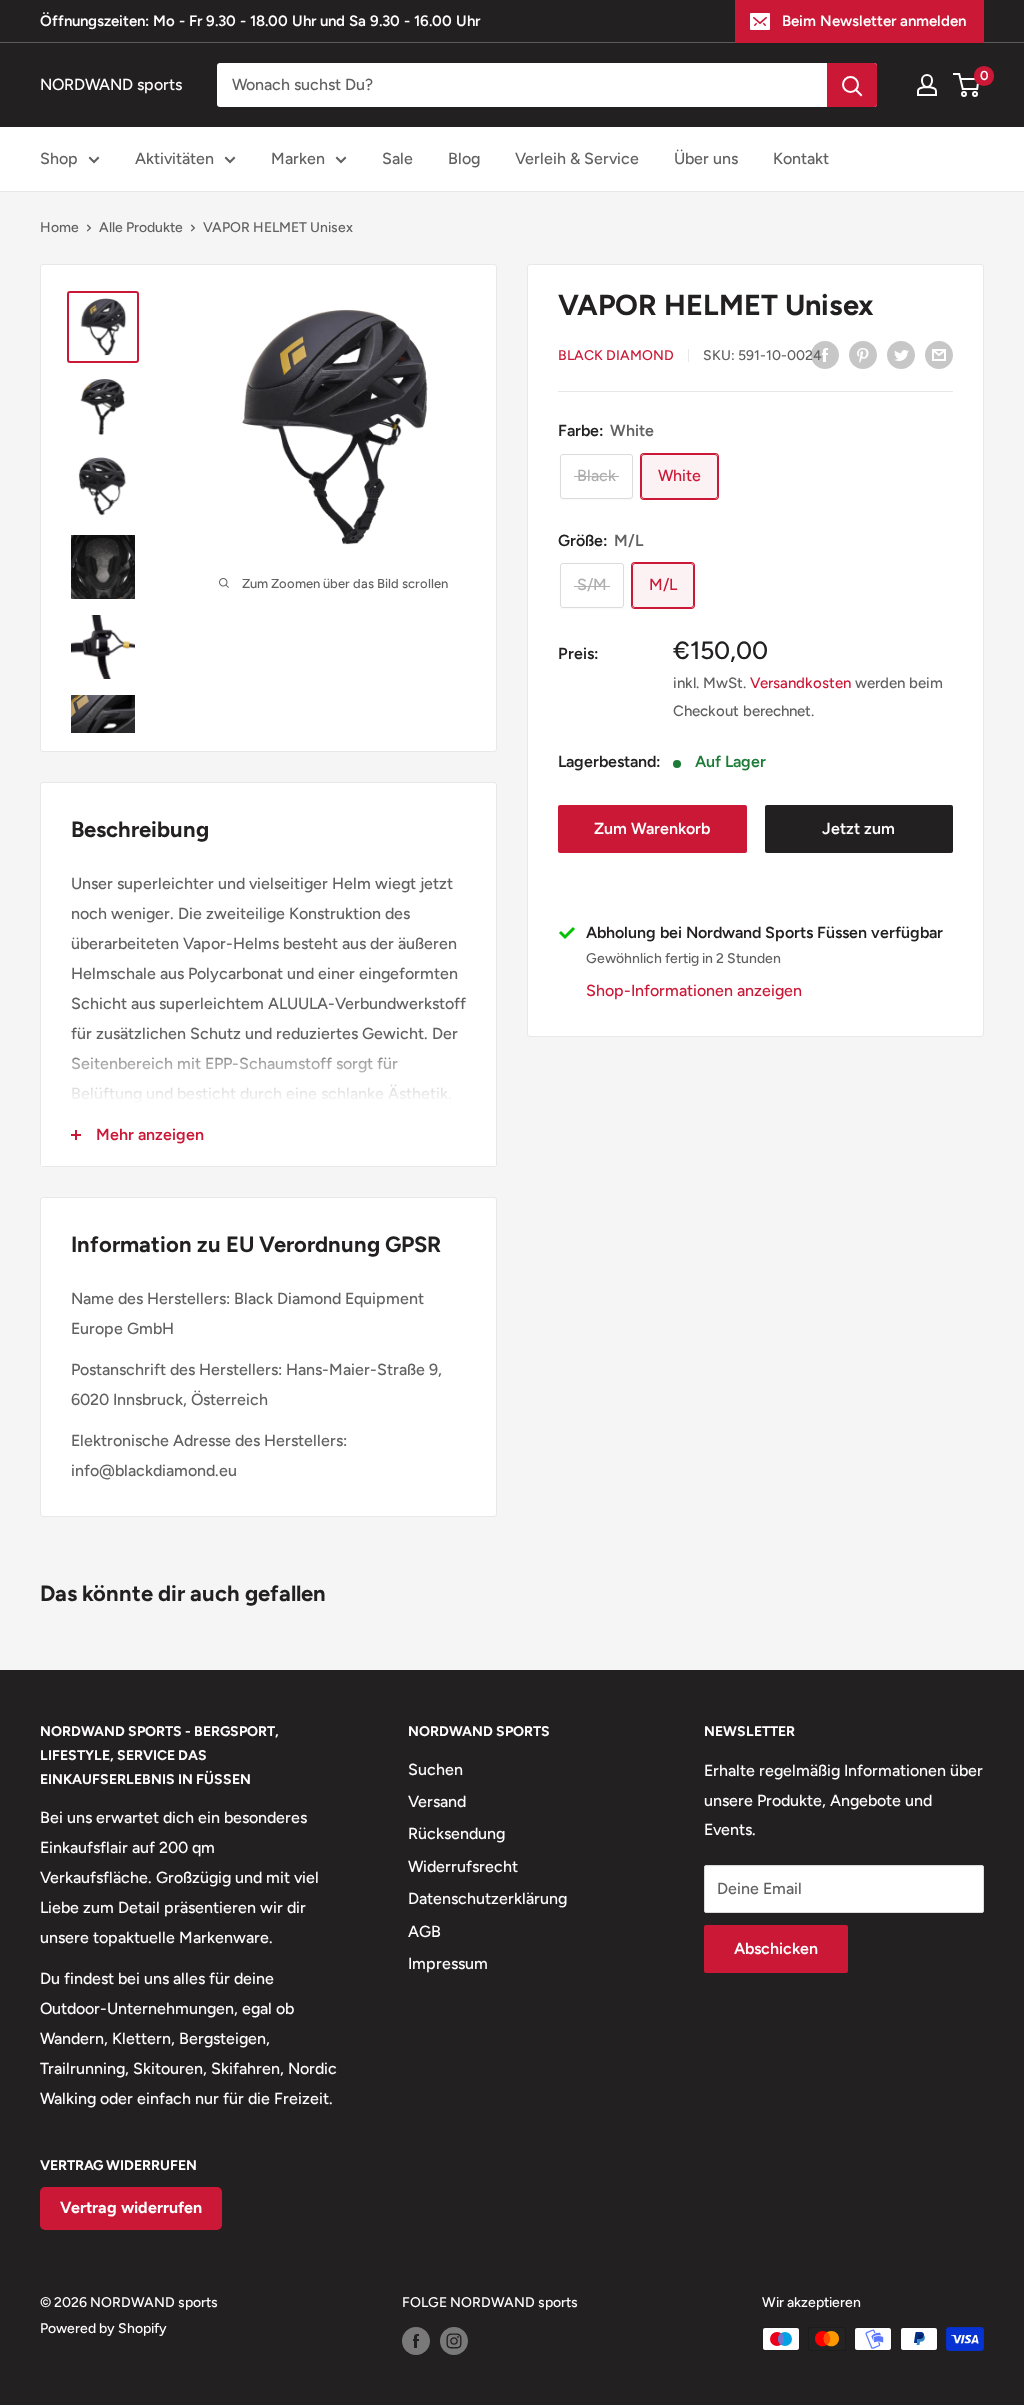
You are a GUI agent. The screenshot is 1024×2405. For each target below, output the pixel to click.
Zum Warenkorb (652, 828)
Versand (437, 1801)
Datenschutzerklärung (487, 1898)
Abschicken (776, 1948)
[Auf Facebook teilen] (825, 354)
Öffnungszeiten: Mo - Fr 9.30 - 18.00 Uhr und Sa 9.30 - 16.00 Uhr (260, 21)
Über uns (706, 158)
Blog (464, 158)
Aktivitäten (174, 158)
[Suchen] (852, 85)
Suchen (435, 1769)
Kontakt (801, 158)
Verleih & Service (577, 158)
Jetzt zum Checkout (858, 836)
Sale (397, 158)
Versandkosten (800, 683)
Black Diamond (616, 355)
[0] (967, 85)
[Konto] (927, 85)
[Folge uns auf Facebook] (416, 2341)
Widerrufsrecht (463, 1866)
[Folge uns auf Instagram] (454, 2341)
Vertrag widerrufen (131, 2207)
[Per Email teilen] (939, 354)
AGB (424, 1931)
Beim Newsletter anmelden (874, 21)
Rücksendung (456, 1833)
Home (59, 227)
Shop (59, 158)
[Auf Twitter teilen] (901, 354)
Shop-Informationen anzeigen (694, 990)
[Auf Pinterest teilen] (863, 354)
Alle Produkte (141, 227)
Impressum (448, 1963)
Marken (298, 158)
